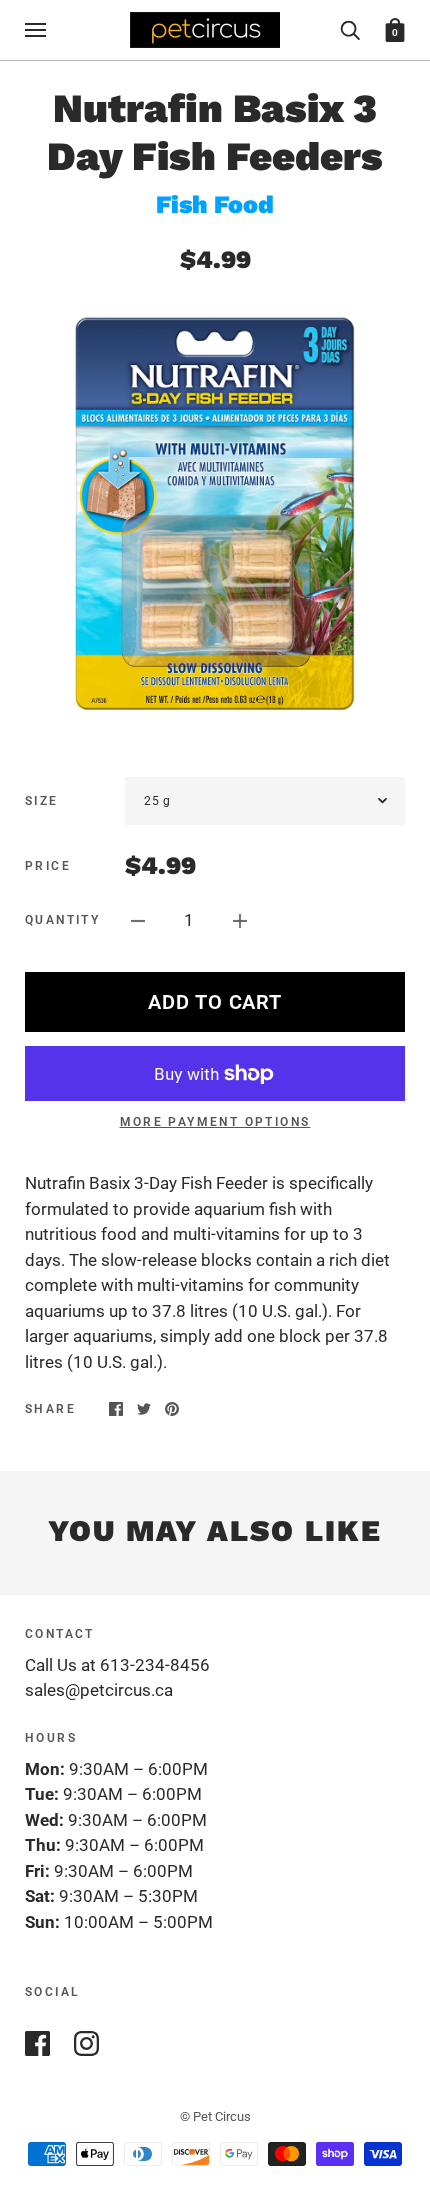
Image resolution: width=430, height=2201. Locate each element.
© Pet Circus (215, 2116)
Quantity (62, 920)
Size (42, 801)
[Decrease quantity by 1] (138, 920)
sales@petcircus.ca (99, 1690)
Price (48, 866)
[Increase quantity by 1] (240, 920)
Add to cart (214, 1002)
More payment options (215, 1122)
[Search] (350, 29)
